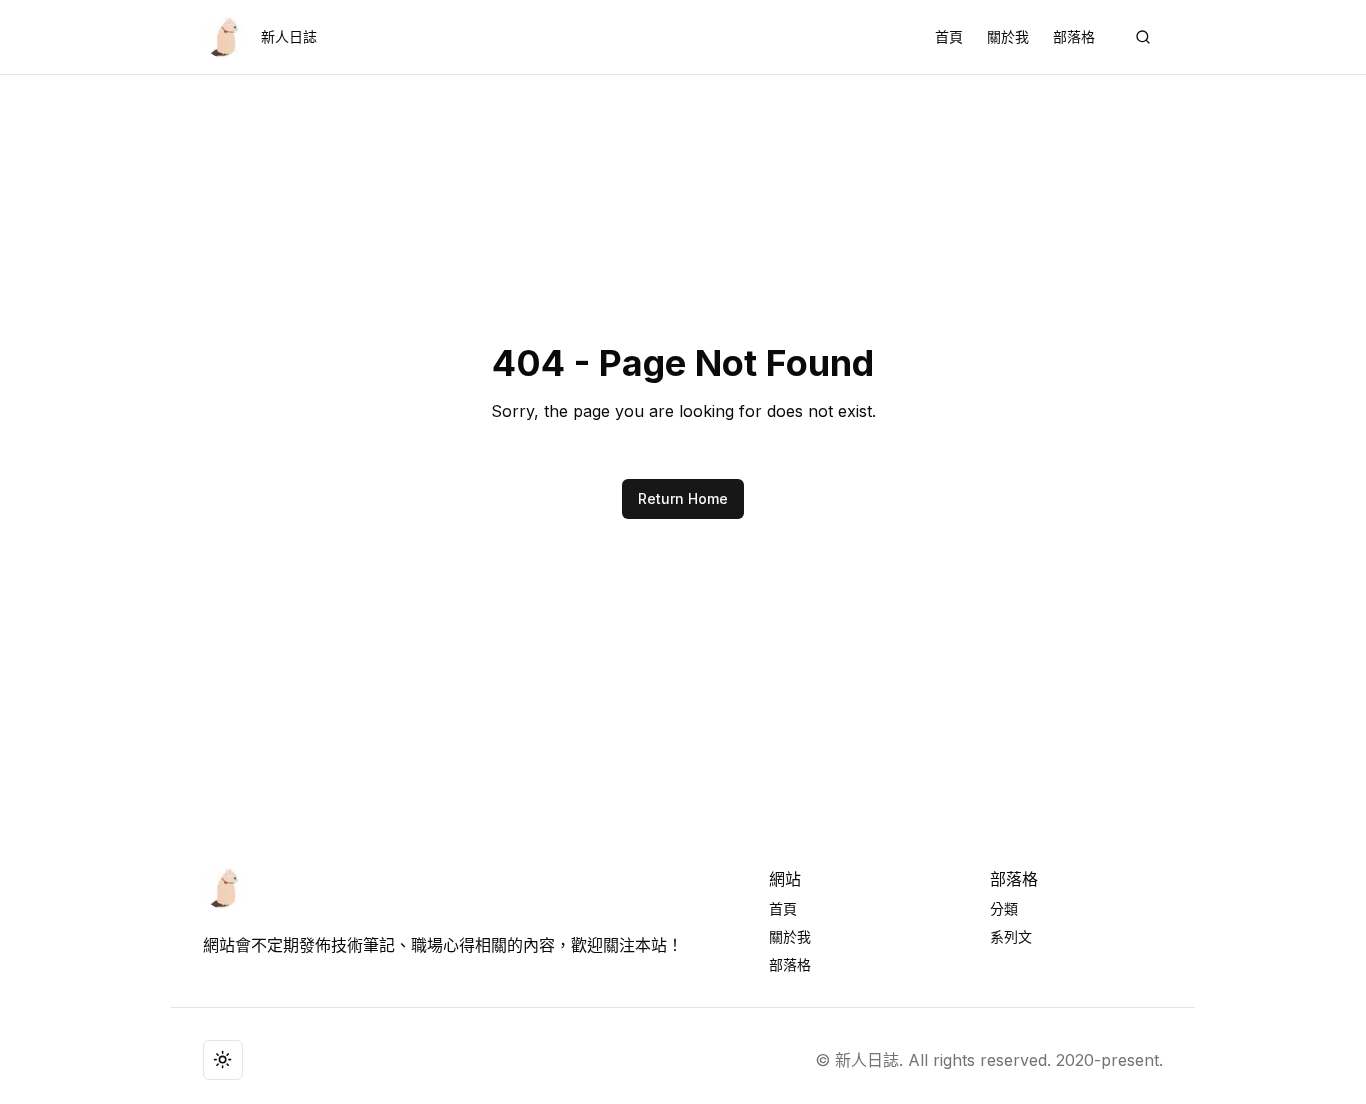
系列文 (1011, 936)
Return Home (683, 498)
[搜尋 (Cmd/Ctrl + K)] (1143, 37)
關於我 (1008, 36)
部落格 (1074, 36)
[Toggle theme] (223, 1060)
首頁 (949, 36)
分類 (1004, 908)
